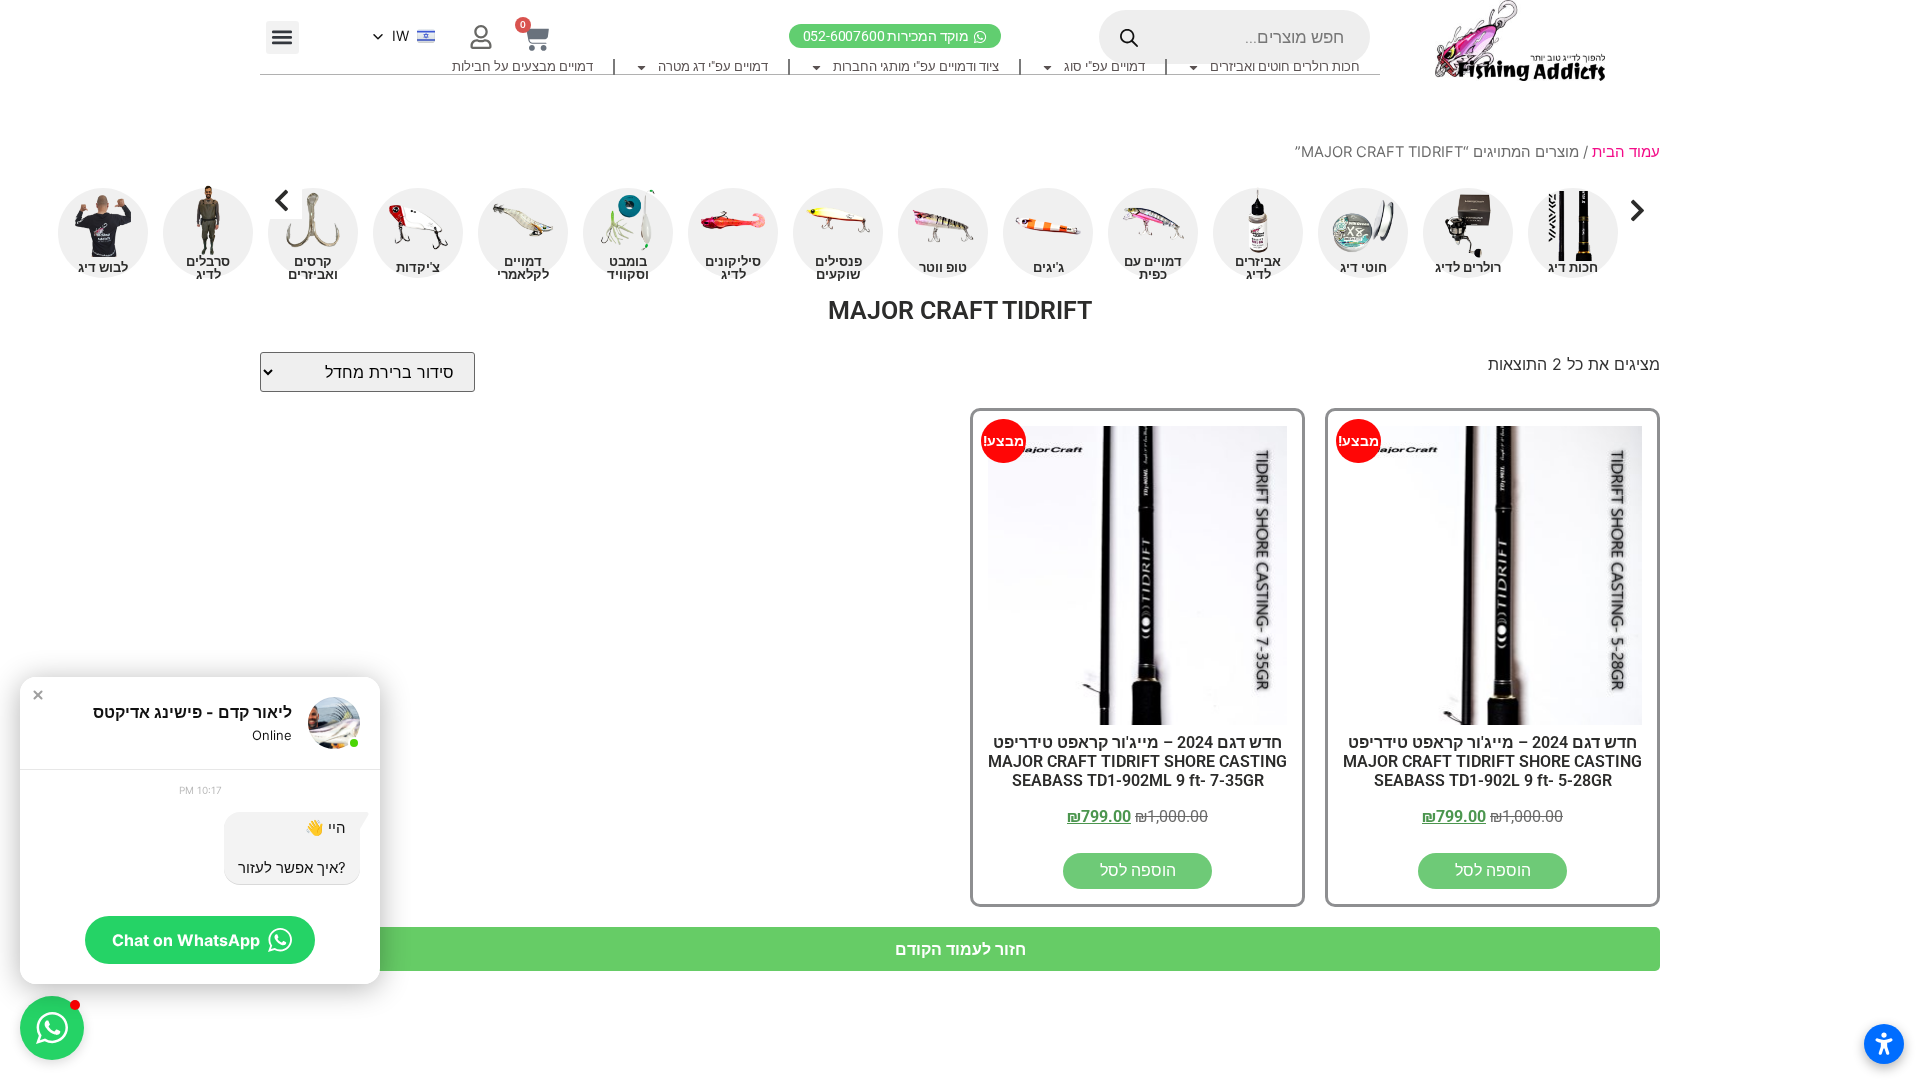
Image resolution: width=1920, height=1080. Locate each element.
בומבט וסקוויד (628, 268)
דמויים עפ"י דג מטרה (713, 66)
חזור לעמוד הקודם (960, 949)
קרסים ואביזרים (313, 268)
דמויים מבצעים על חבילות (522, 66)
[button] (282, 37)
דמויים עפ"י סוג (1104, 66)
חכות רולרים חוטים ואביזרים (1285, 66)
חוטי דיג (1363, 267)
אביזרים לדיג (1258, 268)
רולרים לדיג (1468, 267)
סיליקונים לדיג (733, 268)
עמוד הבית (1626, 152)
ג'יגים (1048, 267)
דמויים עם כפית (1153, 268)
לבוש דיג (103, 267)
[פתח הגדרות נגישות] (1884, 1044)
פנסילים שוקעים (838, 268)
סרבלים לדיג (208, 268)
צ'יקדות (418, 267)
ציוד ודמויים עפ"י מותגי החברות (916, 66)
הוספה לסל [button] (1493, 870)
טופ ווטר (943, 267)
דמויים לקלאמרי (523, 268)
